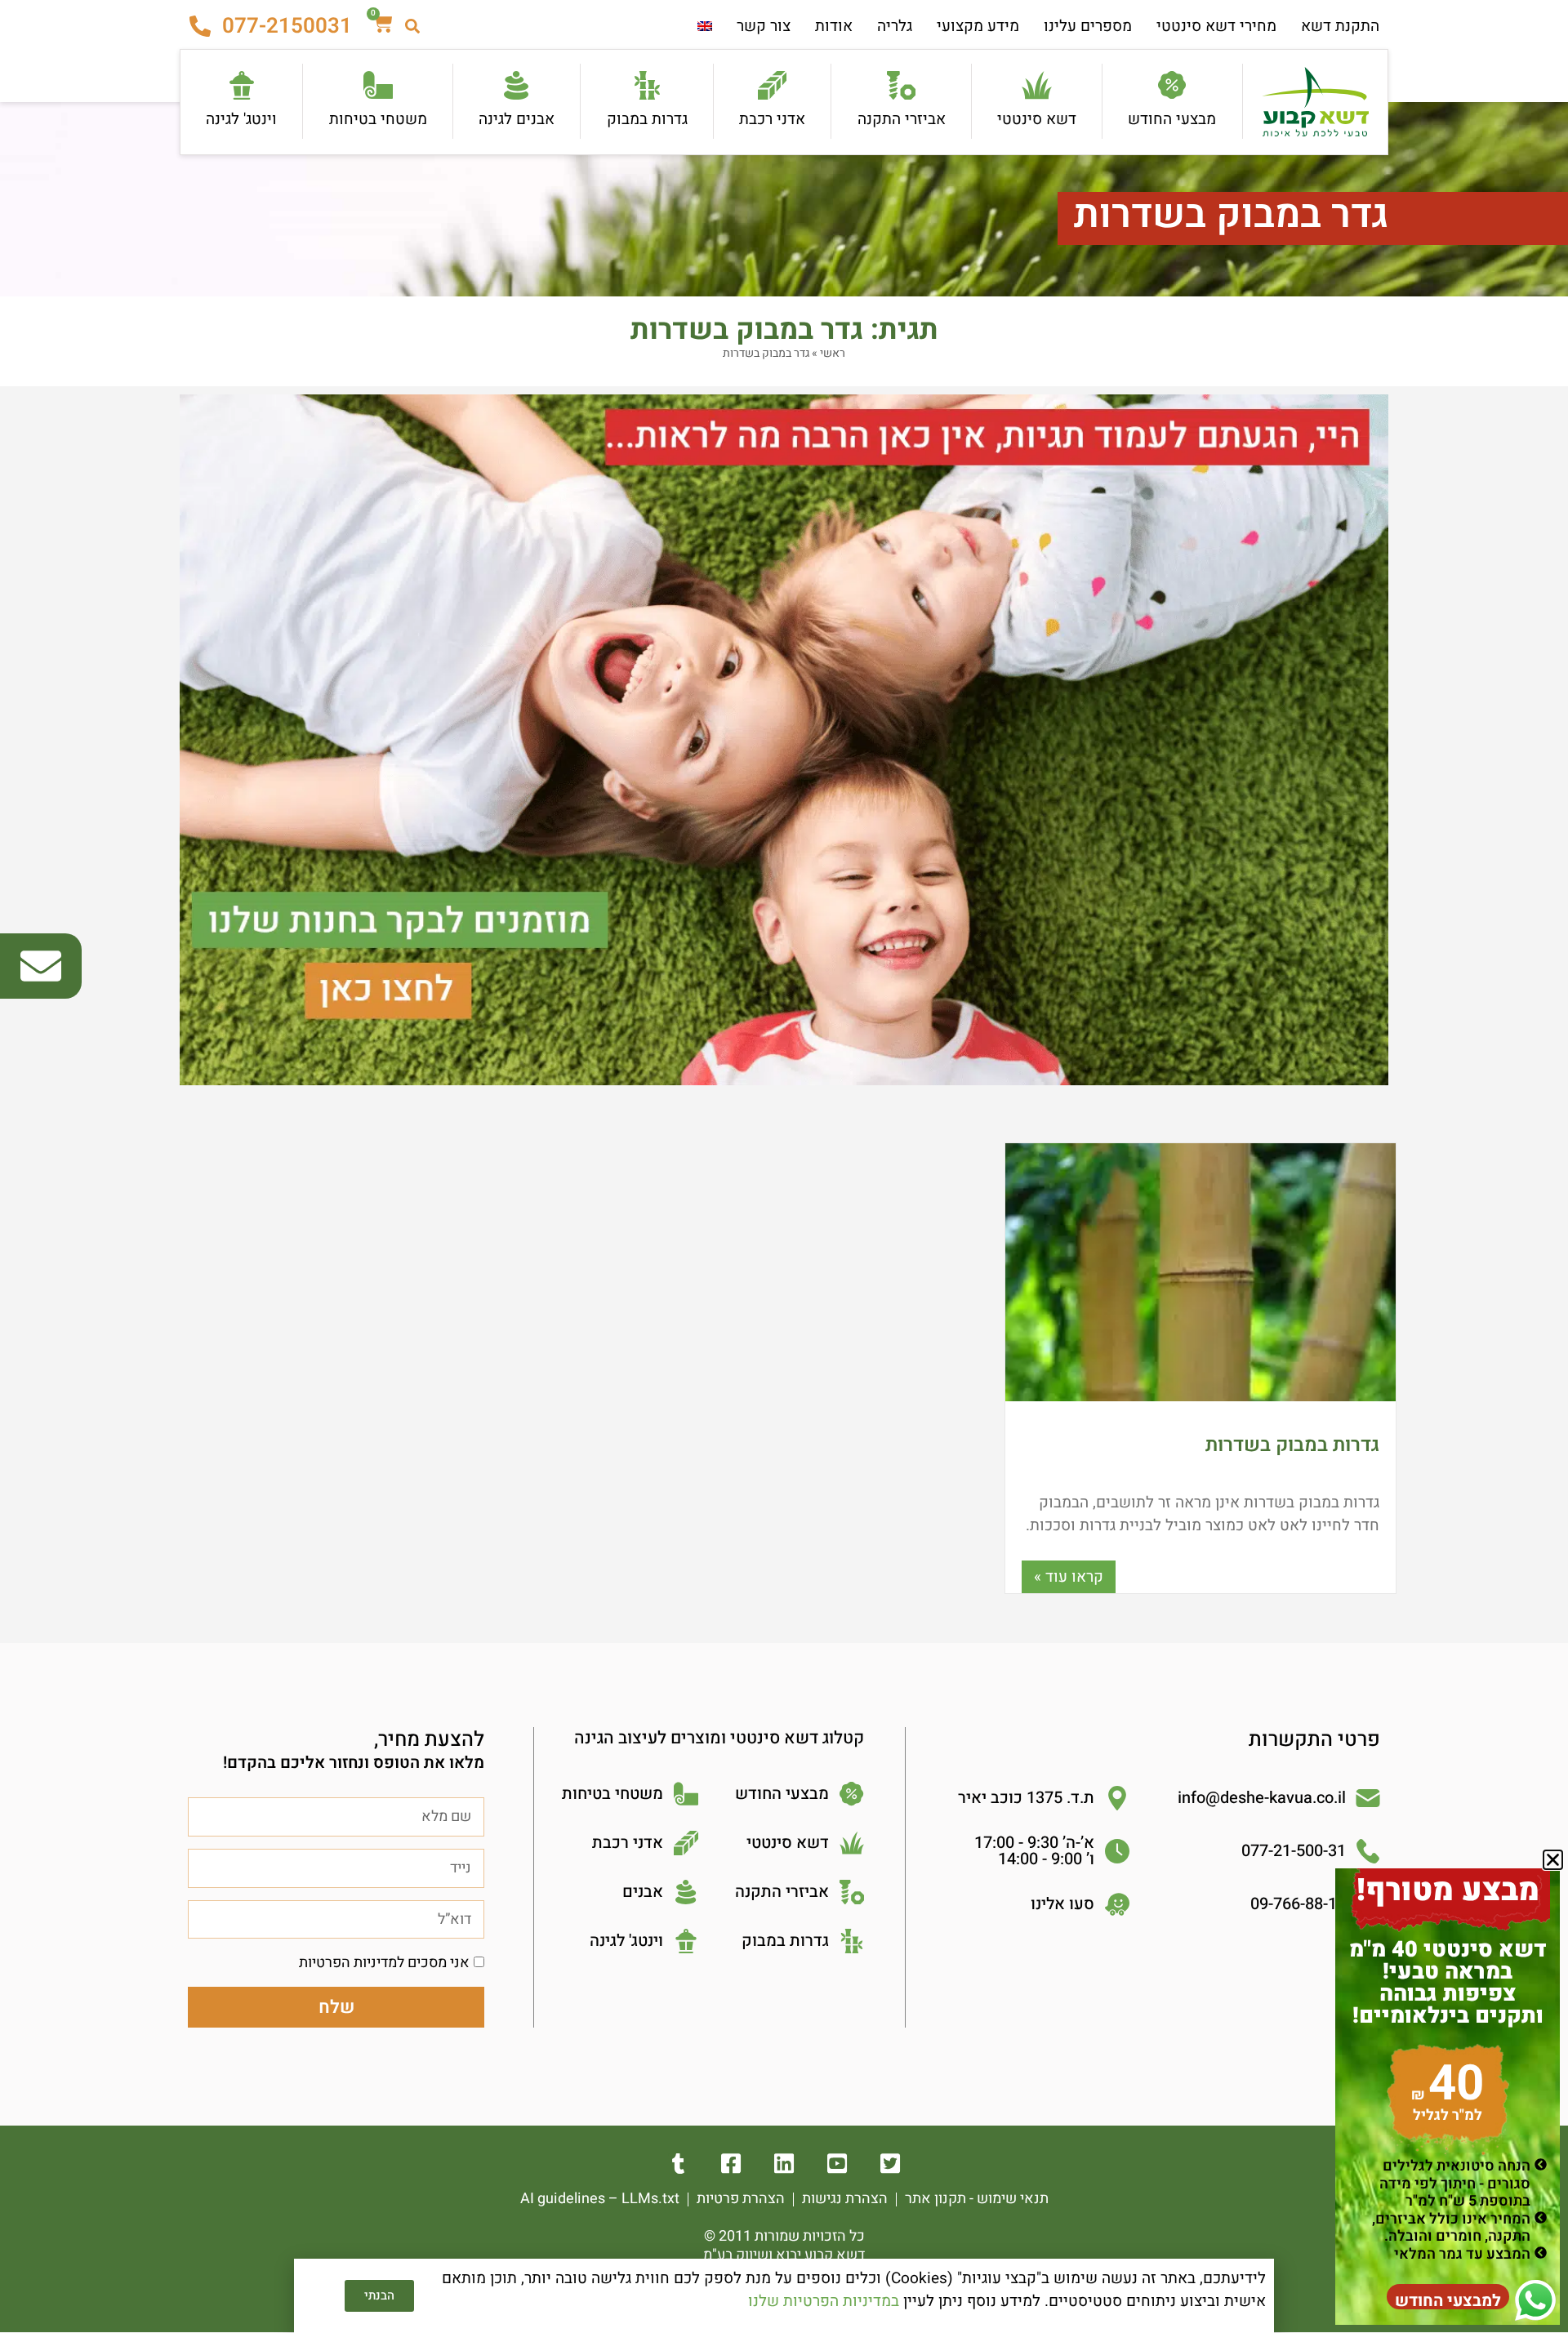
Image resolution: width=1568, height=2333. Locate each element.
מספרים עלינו (1088, 26)
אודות (834, 26)
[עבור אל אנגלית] (705, 27)
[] (891, 2164)
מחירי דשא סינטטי (1216, 26)
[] (784, 2164)
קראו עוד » (1069, 1577)
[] (731, 2164)
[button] (1553, 1860)
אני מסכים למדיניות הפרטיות (384, 1963)
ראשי (833, 353)
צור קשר (764, 26)
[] (837, 2164)
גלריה (895, 26)
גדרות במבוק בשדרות (1292, 1445)
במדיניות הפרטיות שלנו (824, 2301)
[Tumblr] (678, 2164)
